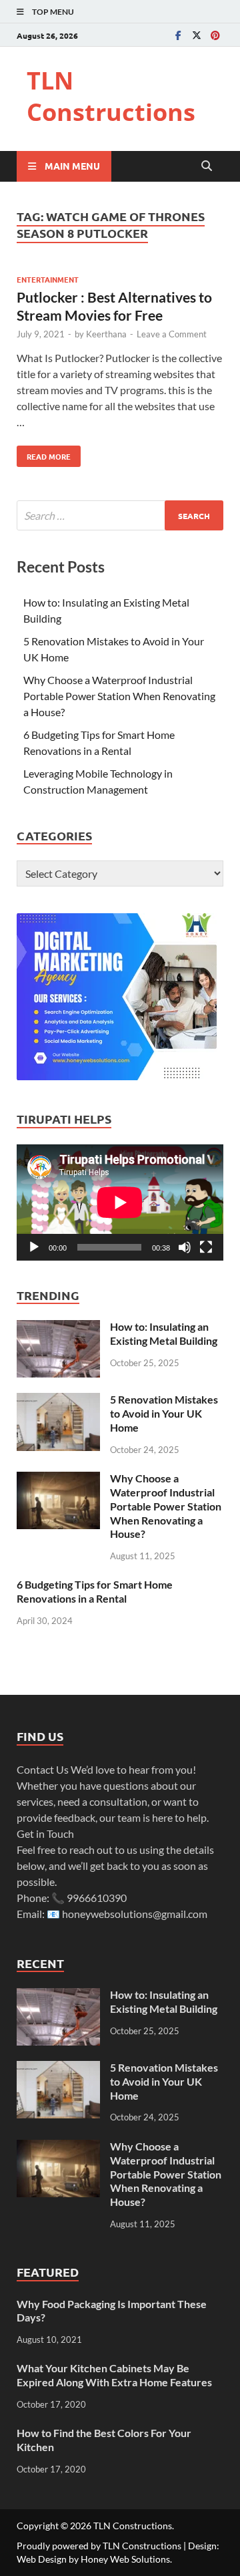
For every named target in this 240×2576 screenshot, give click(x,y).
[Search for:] (120, 515)
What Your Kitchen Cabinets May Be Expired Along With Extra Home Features (114, 2375)
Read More (44, 454)
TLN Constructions (111, 96)
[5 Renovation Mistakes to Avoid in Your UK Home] (58, 1401)
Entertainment (48, 279)
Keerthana (106, 334)
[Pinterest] (215, 35)
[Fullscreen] (206, 1247)
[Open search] (207, 166)
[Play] (34, 1247)
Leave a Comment (172, 334)
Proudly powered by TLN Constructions (99, 2546)
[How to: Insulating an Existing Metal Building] (58, 1328)
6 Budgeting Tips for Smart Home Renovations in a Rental (95, 1591)
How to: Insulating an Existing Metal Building (164, 1333)
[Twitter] (197, 35)
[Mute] (185, 1247)
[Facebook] (178, 35)
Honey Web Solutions (125, 2559)
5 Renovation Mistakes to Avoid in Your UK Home (164, 1413)
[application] (120, 1202)
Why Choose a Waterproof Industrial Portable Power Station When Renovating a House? (119, 696)
